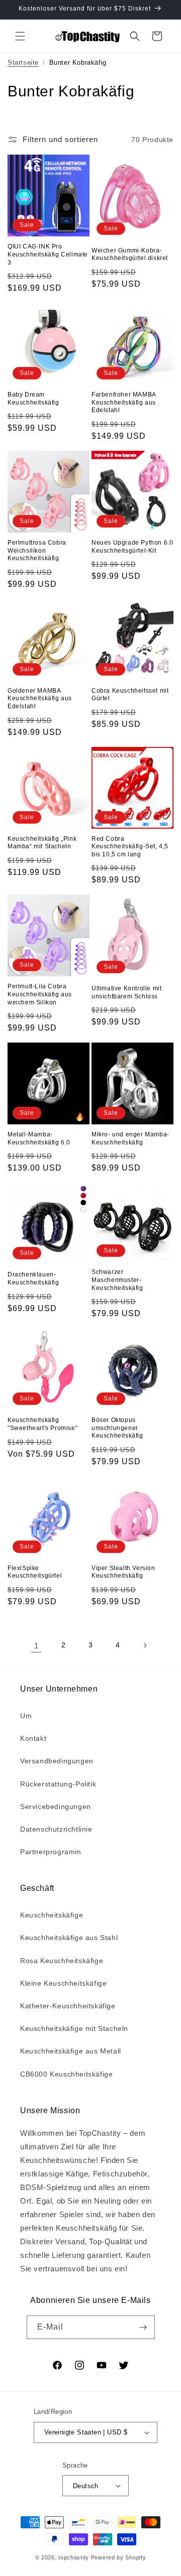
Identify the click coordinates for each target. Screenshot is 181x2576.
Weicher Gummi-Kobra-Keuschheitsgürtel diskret (130, 254)
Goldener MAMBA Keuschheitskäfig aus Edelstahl (40, 698)
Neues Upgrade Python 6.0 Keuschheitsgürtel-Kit (132, 547)
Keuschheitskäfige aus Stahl (69, 1938)
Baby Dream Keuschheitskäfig (33, 399)
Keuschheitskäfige (52, 1915)
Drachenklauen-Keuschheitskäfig (33, 1278)
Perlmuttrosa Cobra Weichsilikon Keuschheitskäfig (37, 550)
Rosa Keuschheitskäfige (62, 1961)
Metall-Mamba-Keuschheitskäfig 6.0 (39, 1138)
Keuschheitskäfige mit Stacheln (74, 2028)
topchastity (74, 2557)
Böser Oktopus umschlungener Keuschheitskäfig (117, 1428)
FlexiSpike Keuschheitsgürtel (35, 1572)
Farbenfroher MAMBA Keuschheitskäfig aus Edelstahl (124, 402)
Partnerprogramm (51, 1852)
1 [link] (36, 1646)
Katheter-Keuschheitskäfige (68, 2006)
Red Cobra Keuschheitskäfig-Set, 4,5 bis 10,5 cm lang (130, 847)
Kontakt (33, 1738)
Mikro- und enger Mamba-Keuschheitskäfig (130, 1138)
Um (26, 1716)
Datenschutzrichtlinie (56, 1829)
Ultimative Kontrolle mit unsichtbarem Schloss (126, 992)
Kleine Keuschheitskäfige (63, 1983)
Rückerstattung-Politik (58, 1784)
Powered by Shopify (119, 2557)
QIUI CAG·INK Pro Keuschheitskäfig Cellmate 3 (48, 254)
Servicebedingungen (56, 1807)
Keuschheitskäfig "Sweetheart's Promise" (42, 1424)
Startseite (23, 62)
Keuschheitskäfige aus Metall (71, 2051)
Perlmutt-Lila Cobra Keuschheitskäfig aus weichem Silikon (40, 994)
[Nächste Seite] (145, 1645)
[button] (20, 36)
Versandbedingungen (57, 1761)
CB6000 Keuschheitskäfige (66, 2074)
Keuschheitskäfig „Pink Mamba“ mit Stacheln (42, 843)
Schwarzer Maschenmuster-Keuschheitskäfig (117, 1280)
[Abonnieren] (143, 2327)
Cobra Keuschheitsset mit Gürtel (130, 695)
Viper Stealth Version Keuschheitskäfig (123, 1572)
